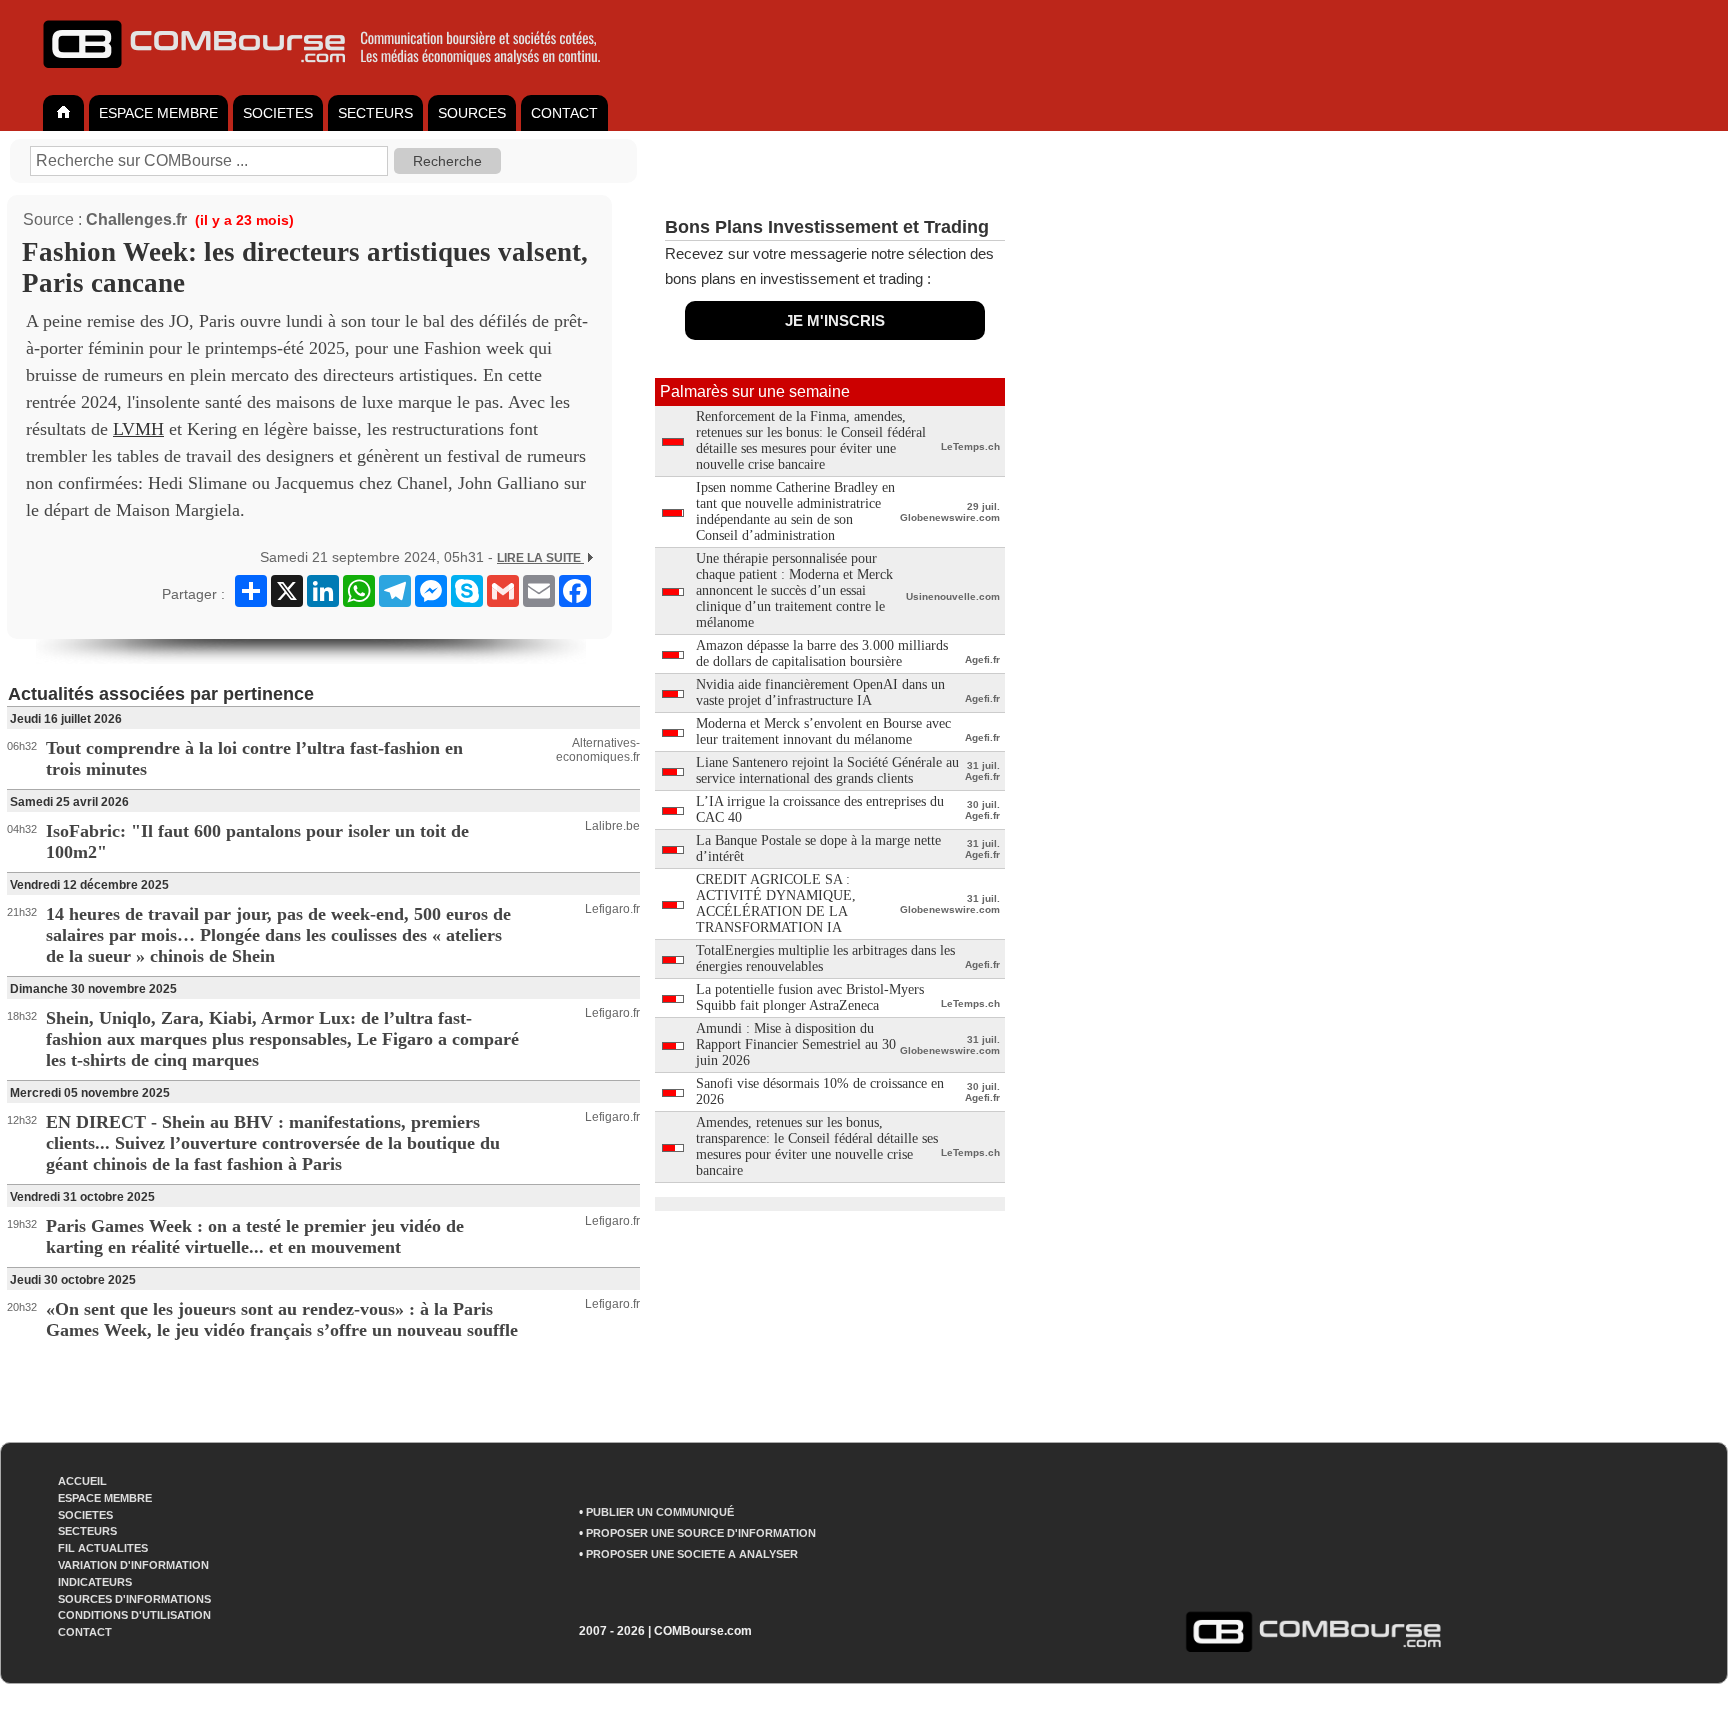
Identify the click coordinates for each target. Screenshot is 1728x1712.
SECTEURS (375, 113)
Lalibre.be (612, 826)
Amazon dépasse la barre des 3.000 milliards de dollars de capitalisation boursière (822, 653)
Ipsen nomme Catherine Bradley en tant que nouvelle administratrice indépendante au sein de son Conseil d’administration (795, 511)
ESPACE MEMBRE (158, 113)
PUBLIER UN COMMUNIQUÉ (660, 1512)
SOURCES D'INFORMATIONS (134, 1599)
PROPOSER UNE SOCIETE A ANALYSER (692, 1554)
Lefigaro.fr (612, 909)
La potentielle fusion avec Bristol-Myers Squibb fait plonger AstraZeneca (810, 997)
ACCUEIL (82, 1481)
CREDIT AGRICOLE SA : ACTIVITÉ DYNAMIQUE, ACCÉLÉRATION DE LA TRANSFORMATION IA (776, 903)
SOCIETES (278, 113)
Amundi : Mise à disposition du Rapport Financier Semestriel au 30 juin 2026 (796, 1044)
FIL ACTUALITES (103, 1548)
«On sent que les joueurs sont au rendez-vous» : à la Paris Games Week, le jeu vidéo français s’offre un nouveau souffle (282, 1319)
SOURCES (472, 113)
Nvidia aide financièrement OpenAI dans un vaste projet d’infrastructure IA (820, 692)
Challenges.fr (136, 219)
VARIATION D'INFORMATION (133, 1565)
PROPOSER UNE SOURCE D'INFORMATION (701, 1533)
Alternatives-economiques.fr (598, 750)
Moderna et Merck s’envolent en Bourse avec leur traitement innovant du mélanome (823, 731)
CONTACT (564, 113)
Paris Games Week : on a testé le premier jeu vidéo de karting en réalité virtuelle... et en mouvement (255, 1236)
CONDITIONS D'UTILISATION (134, 1615)
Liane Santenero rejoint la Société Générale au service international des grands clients (827, 770)
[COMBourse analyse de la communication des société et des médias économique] (335, 76)
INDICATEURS (95, 1582)
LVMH (138, 429)
